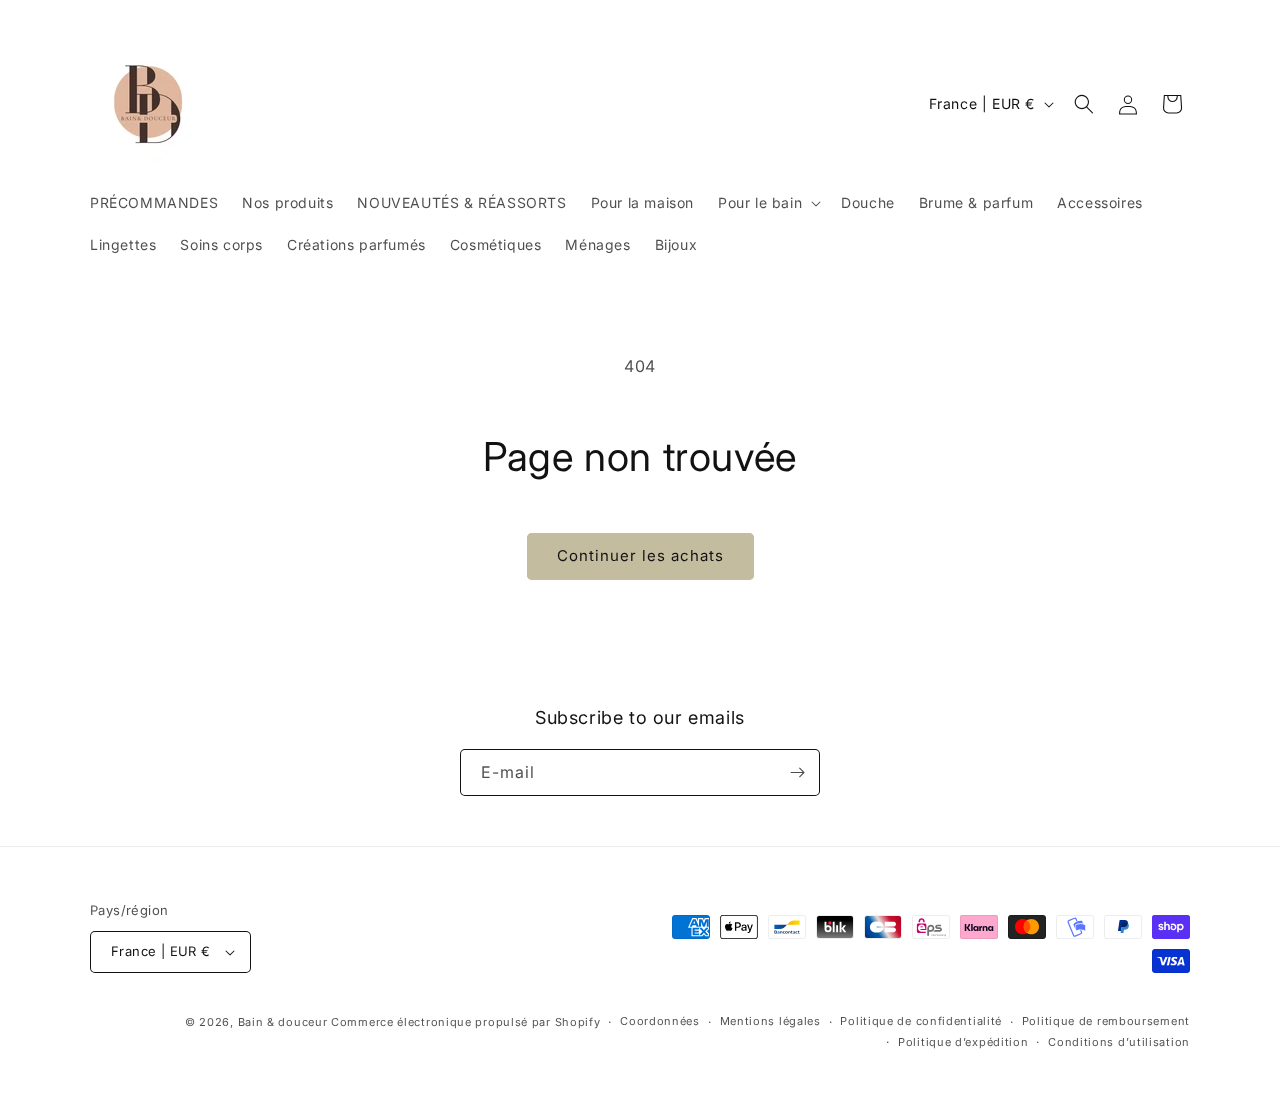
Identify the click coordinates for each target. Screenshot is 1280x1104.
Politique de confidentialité (921, 1021)
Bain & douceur (283, 1022)
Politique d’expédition (963, 1042)
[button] (767, 203)
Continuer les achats (640, 555)
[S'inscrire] (797, 772)
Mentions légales (770, 1021)
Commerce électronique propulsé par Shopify (465, 1022)
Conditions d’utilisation (1119, 1042)
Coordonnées (660, 1021)
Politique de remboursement (1106, 1021)
